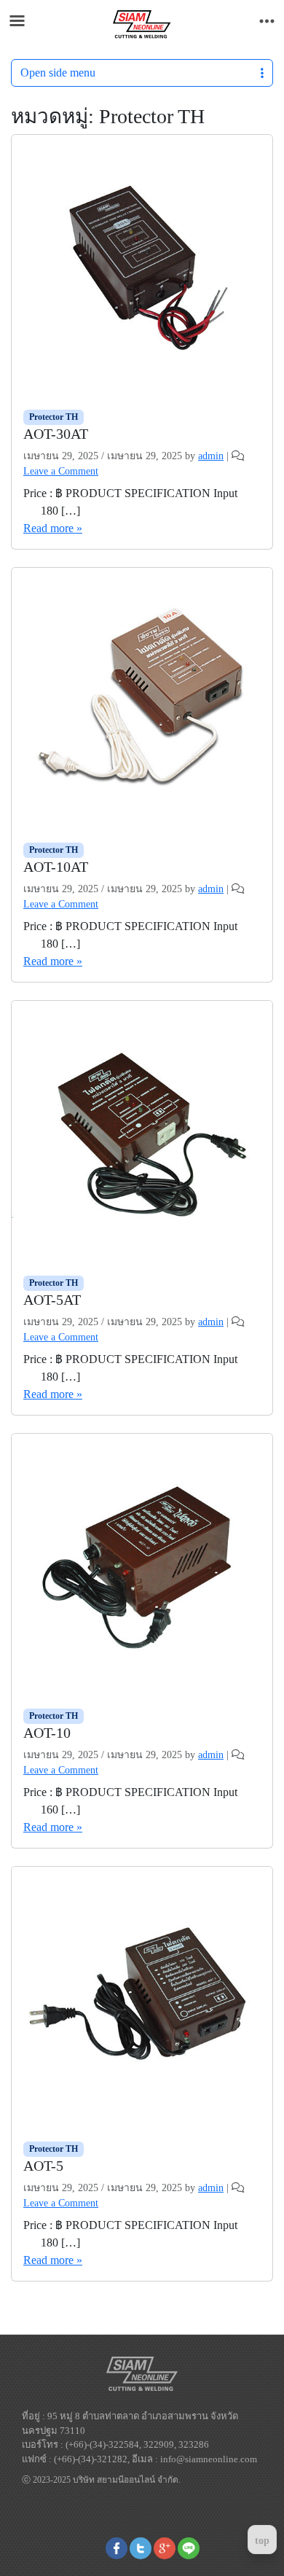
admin (211, 456)
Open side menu (58, 73)
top (262, 2541)
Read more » (53, 528)
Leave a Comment (61, 471)
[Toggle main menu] (17, 21)
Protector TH (54, 417)
